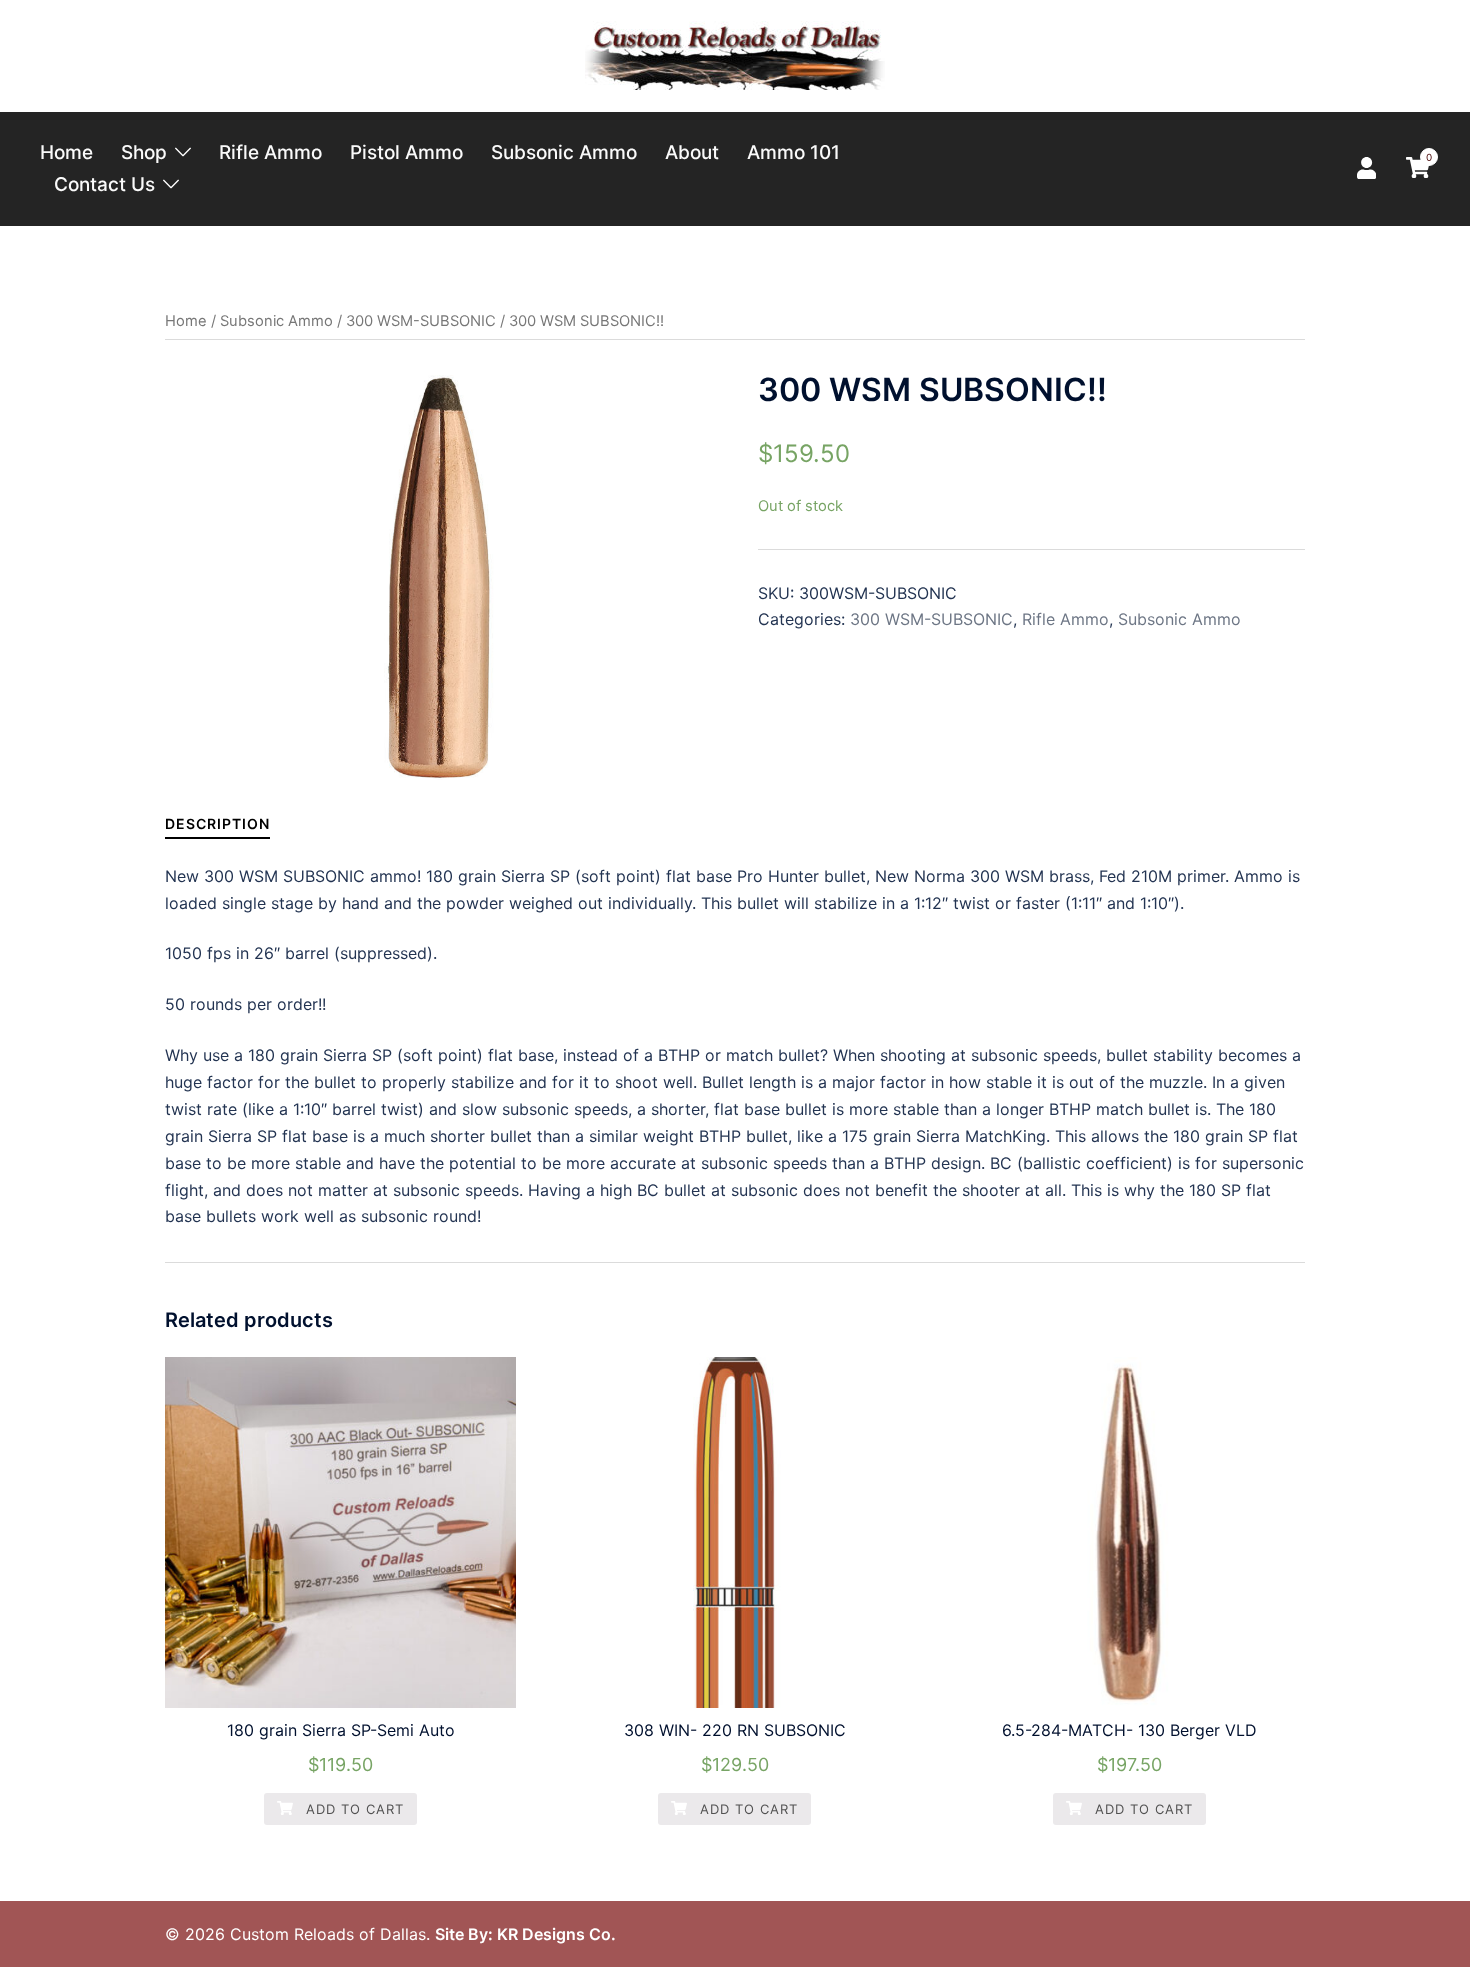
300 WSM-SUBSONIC (421, 321)
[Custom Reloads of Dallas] (735, 54)
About (692, 152)
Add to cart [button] (352, 1809)
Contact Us (104, 184)
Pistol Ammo (406, 152)
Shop (144, 152)
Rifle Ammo (270, 152)
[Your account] (1369, 169)
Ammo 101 (793, 152)
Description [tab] (217, 823)
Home (66, 152)
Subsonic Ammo (564, 152)
